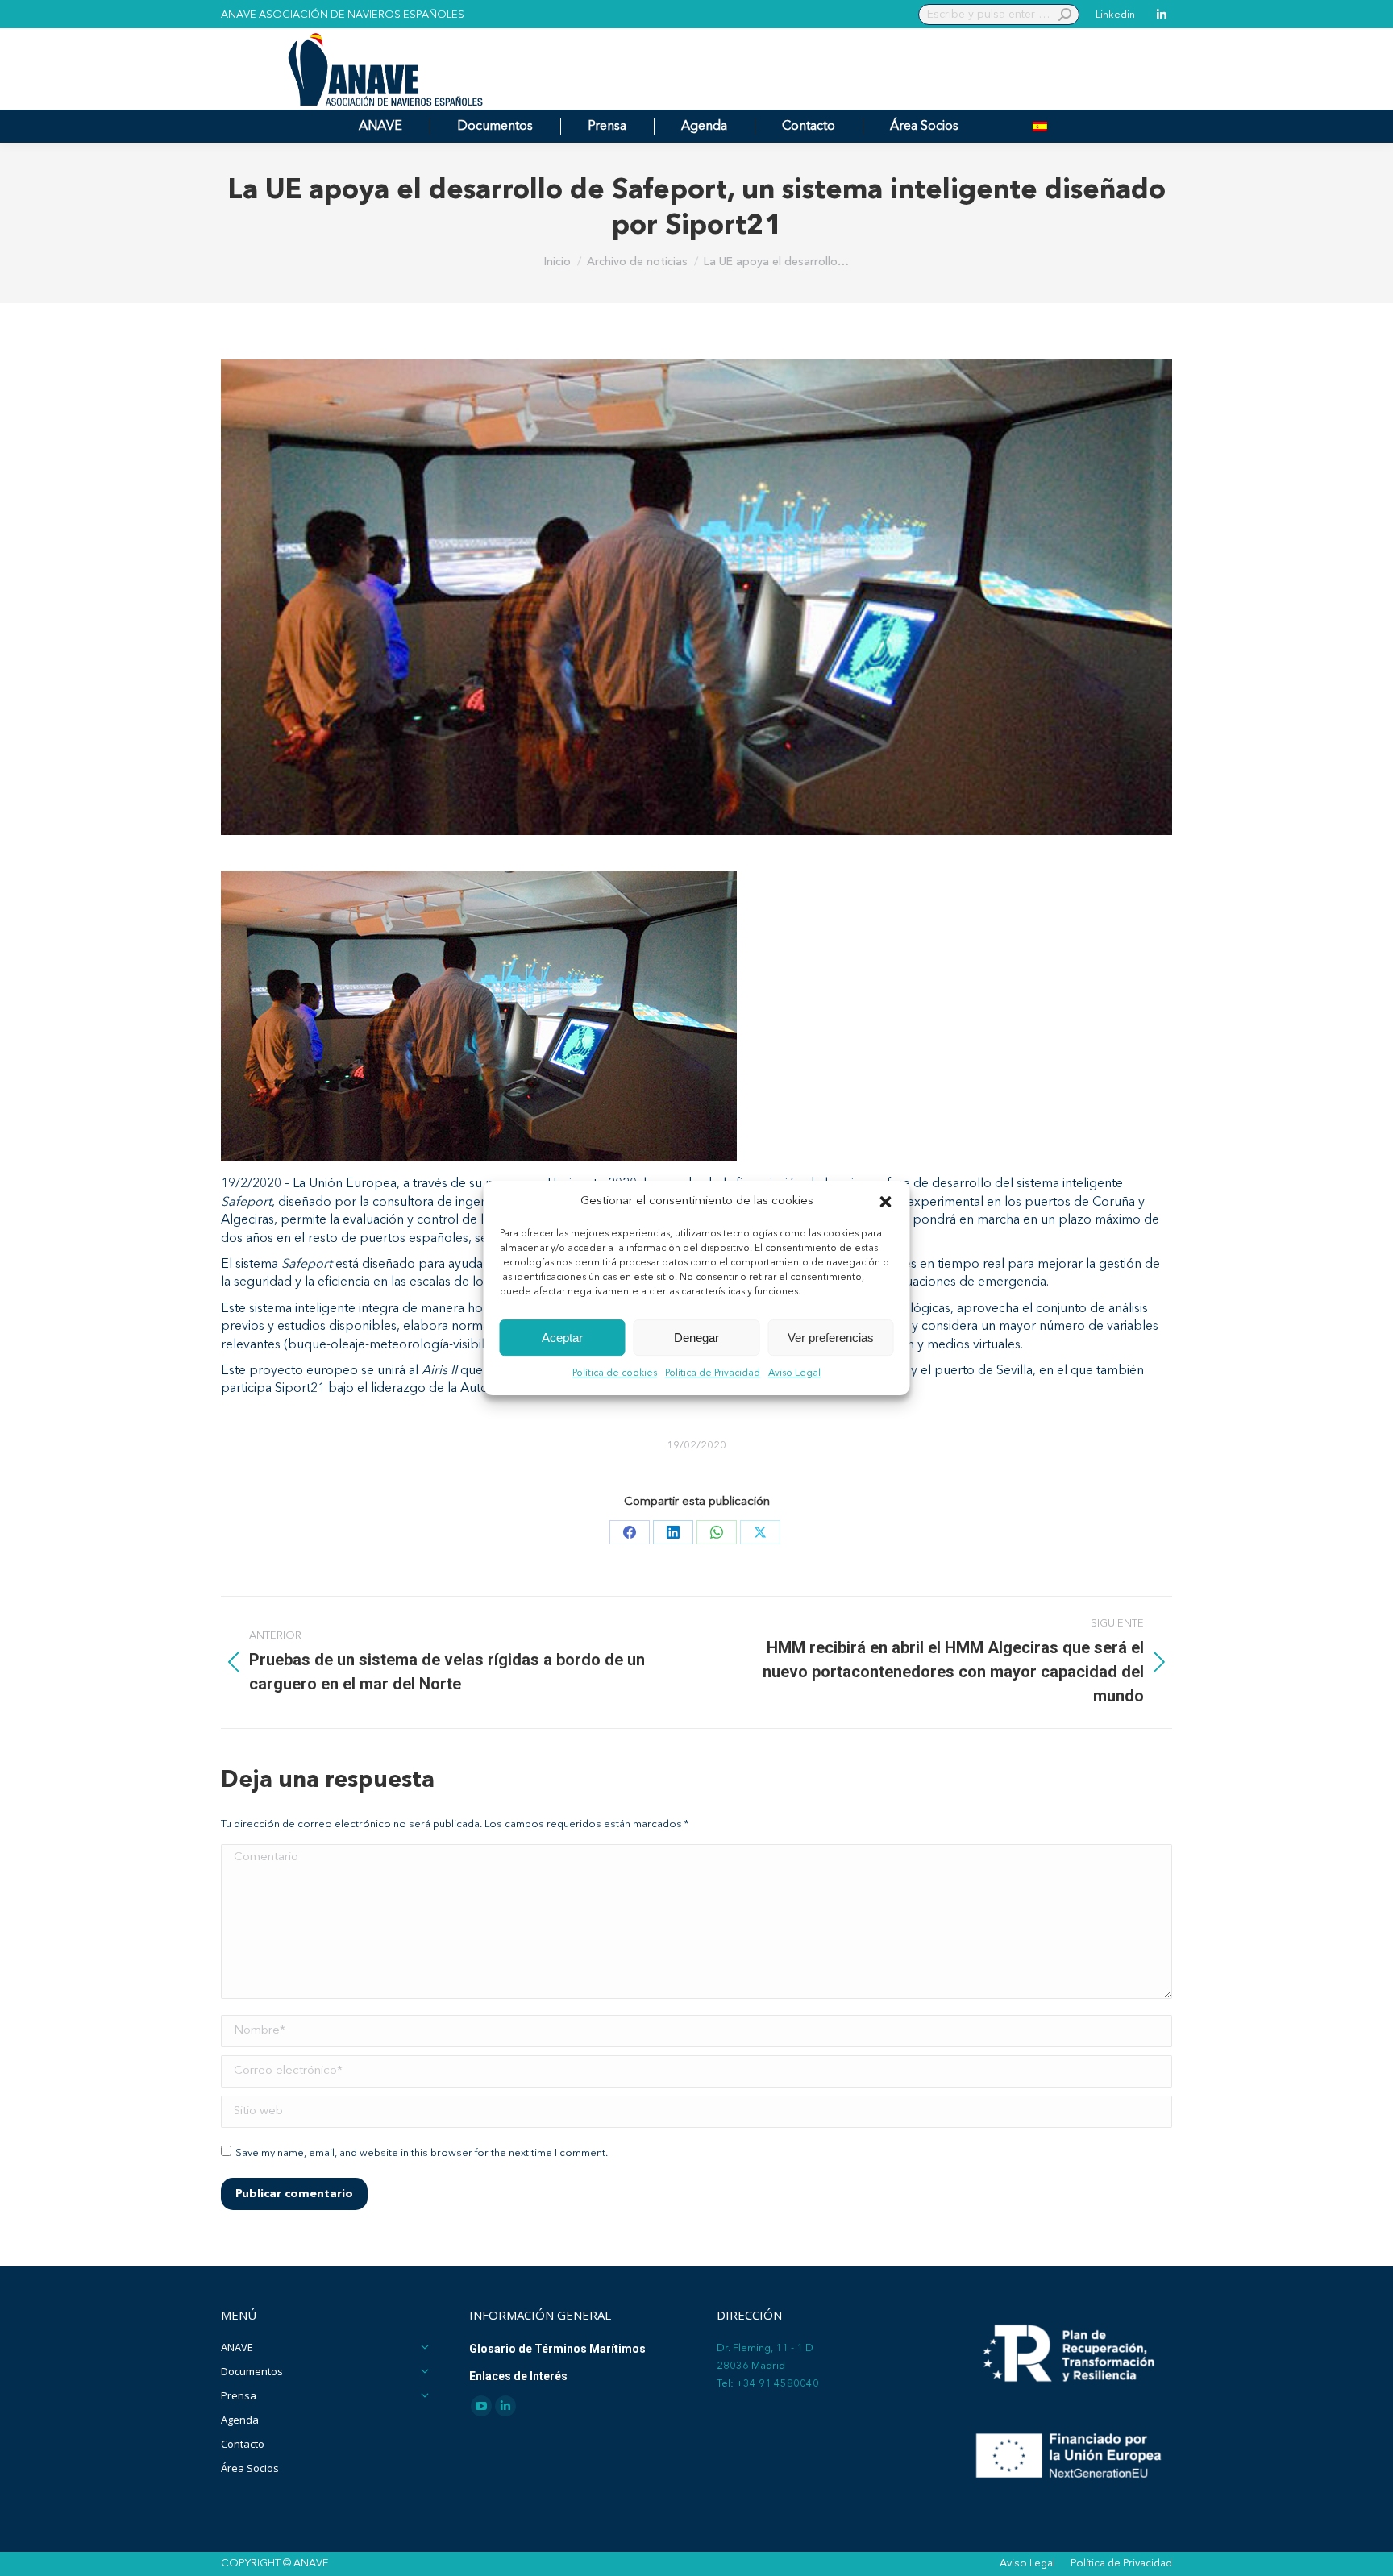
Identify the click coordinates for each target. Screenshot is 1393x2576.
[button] (886, 1202)
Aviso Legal (794, 1374)
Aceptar (562, 1338)
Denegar (696, 1338)
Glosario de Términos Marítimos (557, 2349)
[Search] (1065, 15)
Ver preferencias (831, 1338)
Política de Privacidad (713, 1374)
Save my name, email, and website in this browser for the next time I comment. (422, 2153)
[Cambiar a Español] (1040, 126)
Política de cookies (615, 1374)
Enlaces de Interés (518, 2376)
